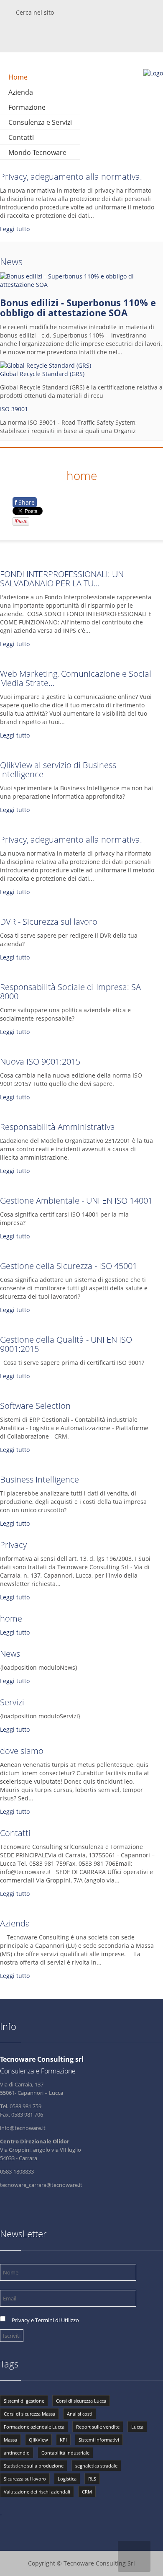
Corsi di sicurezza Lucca (81, 2401)
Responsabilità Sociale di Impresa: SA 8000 (70, 991)
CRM (87, 2492)
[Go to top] (134, 2556)
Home (18, 77)
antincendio (17, 2453)
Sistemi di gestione (24, 2401)
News (11, 261)
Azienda (21, 92)
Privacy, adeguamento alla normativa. (71, 177)
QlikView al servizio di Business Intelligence (58, 770)
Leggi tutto (15, 229)
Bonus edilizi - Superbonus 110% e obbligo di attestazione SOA (78, 307)
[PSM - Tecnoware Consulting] (153, 73)
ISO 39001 (14, 409)
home (11, 1618)
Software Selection (35, 1406)
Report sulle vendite (98, 2427)
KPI (63, 2440)
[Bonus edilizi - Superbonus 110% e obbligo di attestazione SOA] (81, 285)
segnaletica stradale (96, 2466)
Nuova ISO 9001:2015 (40, 1061)
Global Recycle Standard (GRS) (42, 374)
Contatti (21, 137)
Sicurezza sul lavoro (25, 2479)
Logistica (67, 2479)
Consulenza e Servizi (40, 122)
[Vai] (158, 3)
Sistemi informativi (99, 2440)
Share (25, 502)
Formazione (27, 107)
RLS (92, 2479)
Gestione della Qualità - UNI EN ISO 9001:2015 (66, 1344)
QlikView (38, 2440)
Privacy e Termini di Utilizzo (45, 2320)
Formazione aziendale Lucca (34, 2427)
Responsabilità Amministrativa (57, 1127)
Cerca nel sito (35, 12)
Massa (10, 2440)
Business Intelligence (39, 1479)
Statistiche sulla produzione (34, 2466)
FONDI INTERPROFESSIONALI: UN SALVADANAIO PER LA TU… (62, 579)
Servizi (12, 1702)
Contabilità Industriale (65, 2453)
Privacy (13, 1545)
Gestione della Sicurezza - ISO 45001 (69, 1266)
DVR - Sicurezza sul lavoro (49, 922)
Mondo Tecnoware (37, 152)
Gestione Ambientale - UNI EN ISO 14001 (76, 1200)
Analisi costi (80, 2414)
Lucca (137, 2427)
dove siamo (22, 1751)
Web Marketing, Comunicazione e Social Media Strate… (76, 678)
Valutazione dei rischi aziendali (37, 2492)
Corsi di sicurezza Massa (29, 2414)
